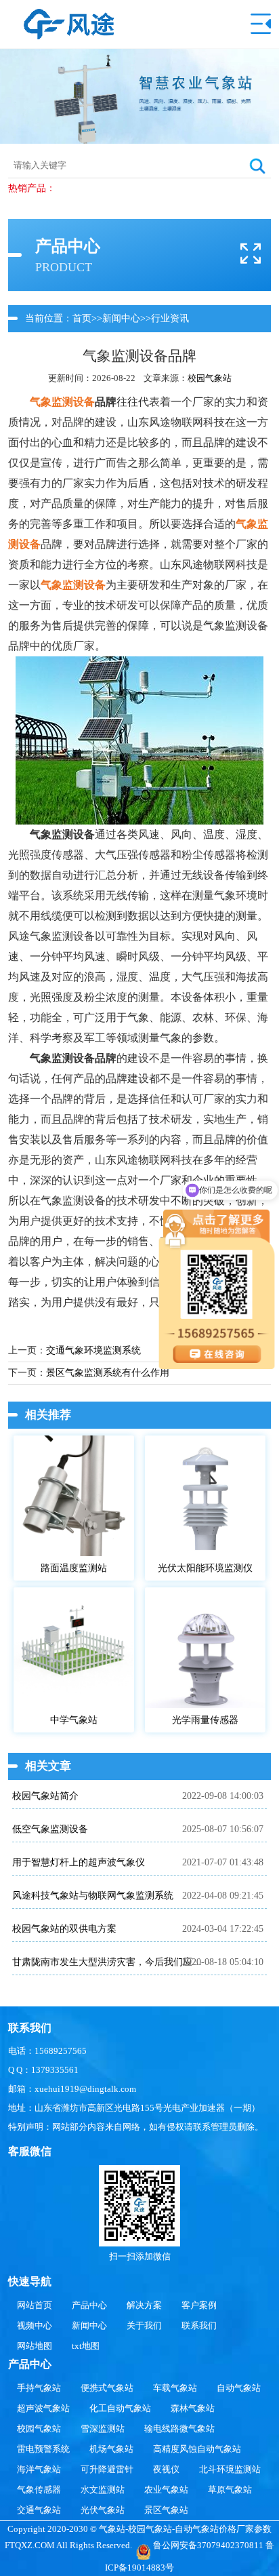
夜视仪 (166, 2469)
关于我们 (144, 2325)
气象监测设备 (62, 402)
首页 (82, 318)
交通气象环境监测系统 (93, 1350)
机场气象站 (111, 2449)
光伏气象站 (103, 2510)
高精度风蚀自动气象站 (197, 2449)
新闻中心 (121, 318)
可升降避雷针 (107, 2469)
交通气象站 (39, 2510)
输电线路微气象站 (179, 2429)
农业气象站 (166, 2490)
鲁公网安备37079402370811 (208, 2545)
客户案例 (199, 2305)
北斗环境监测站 (230, 2469)
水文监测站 (103, 2490)
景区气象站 (166, 2510)
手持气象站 (39, 2388)
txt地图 (86, 2346)
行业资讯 (170, 318)
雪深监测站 (103, 2429)
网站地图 (35, 2346)
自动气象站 (239, 2388)
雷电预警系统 (43, 2449)
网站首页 (35, 2305)
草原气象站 (230, 2490)
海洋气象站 (39, 2469)
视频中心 (35, 2325)
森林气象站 (193, 2408)
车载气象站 (175, 2388)
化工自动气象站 (120, 2408)
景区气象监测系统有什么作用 (108, 1373)
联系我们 (199, 2325)
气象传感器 (39, 2490)
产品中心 (89, 2305)
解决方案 (144, 2305)
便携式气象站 (107, 2388)
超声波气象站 (43, 2408)
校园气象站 (210, 378)
